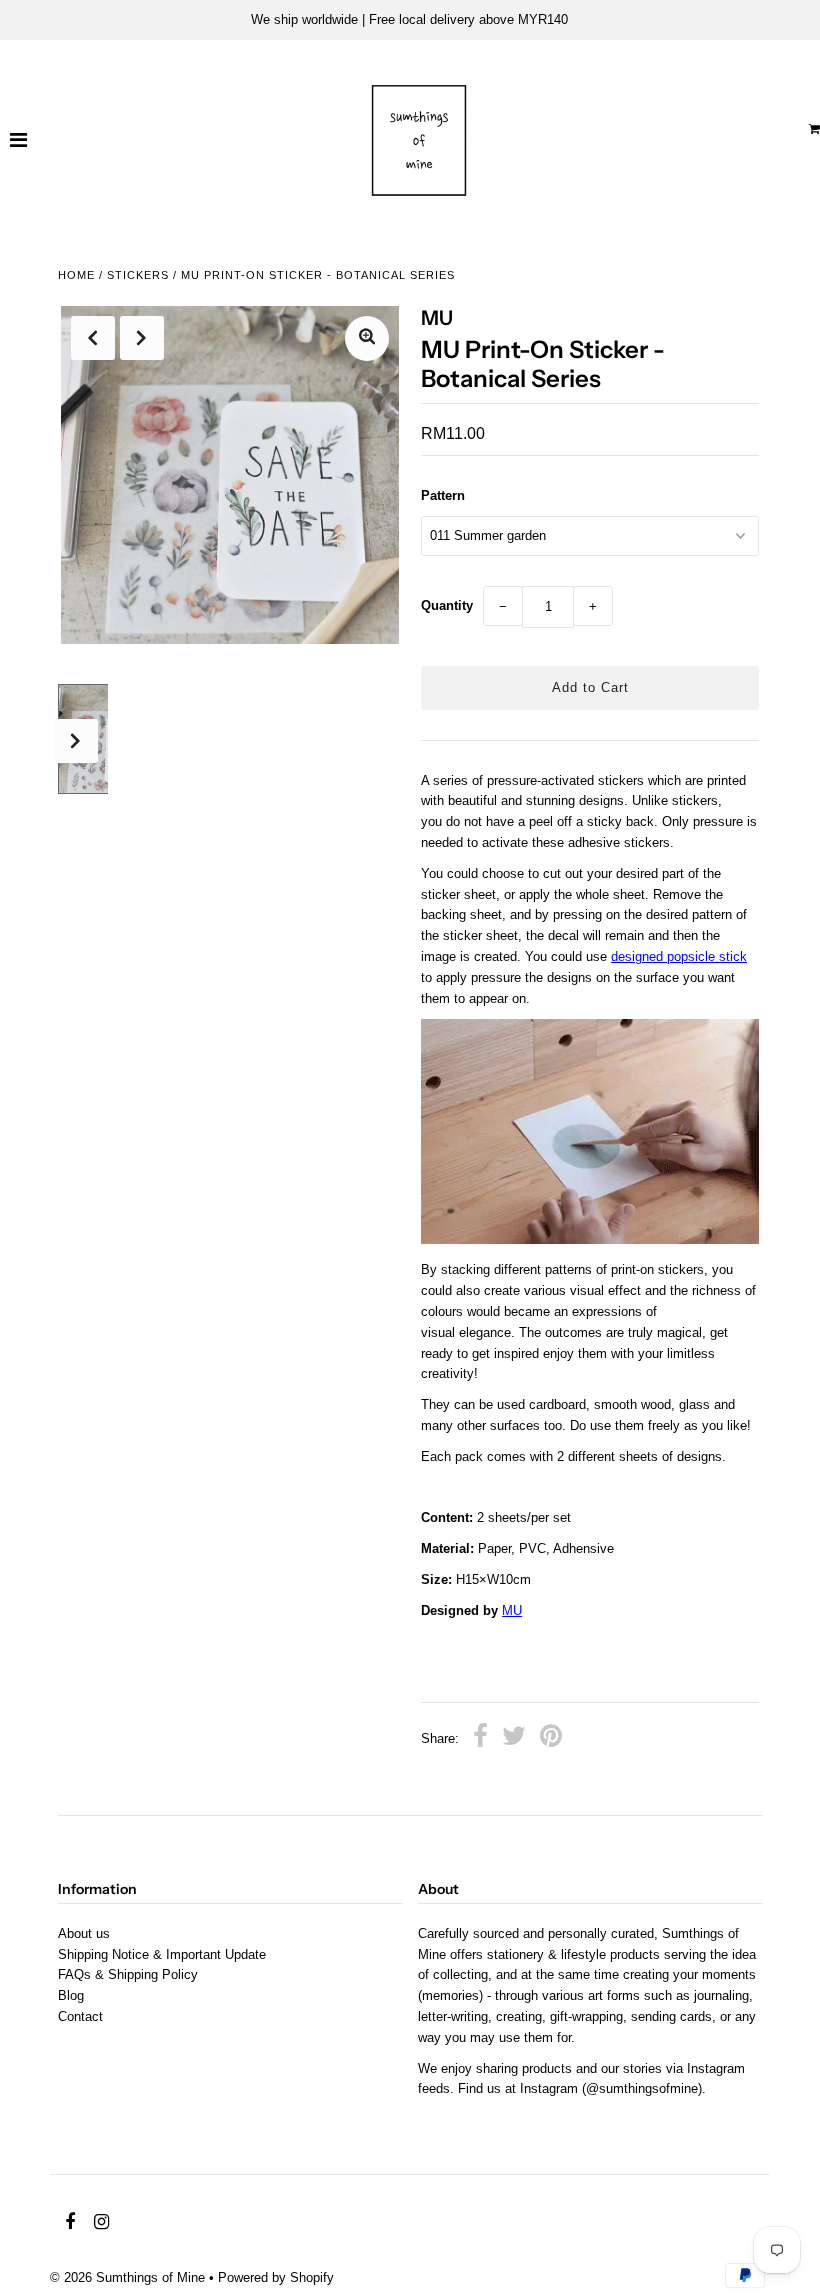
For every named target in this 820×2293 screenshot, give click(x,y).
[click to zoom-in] (367, 338)
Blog (71, 1995)
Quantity (447, 605)
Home (76, 275)
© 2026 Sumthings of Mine (127, 2277)
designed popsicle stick (679, 956)
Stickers (138, 275)
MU (512, 1610)
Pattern (443, 495)
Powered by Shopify (276, 2277)
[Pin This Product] (551, 1739)
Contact (80, 2016)
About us (84, 1933)
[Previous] (93, 338)
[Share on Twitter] (514, 1739)
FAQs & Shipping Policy (128, 1974)
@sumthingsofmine (642, 2088)
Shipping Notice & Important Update (162, 1954)
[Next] (142, 338)
